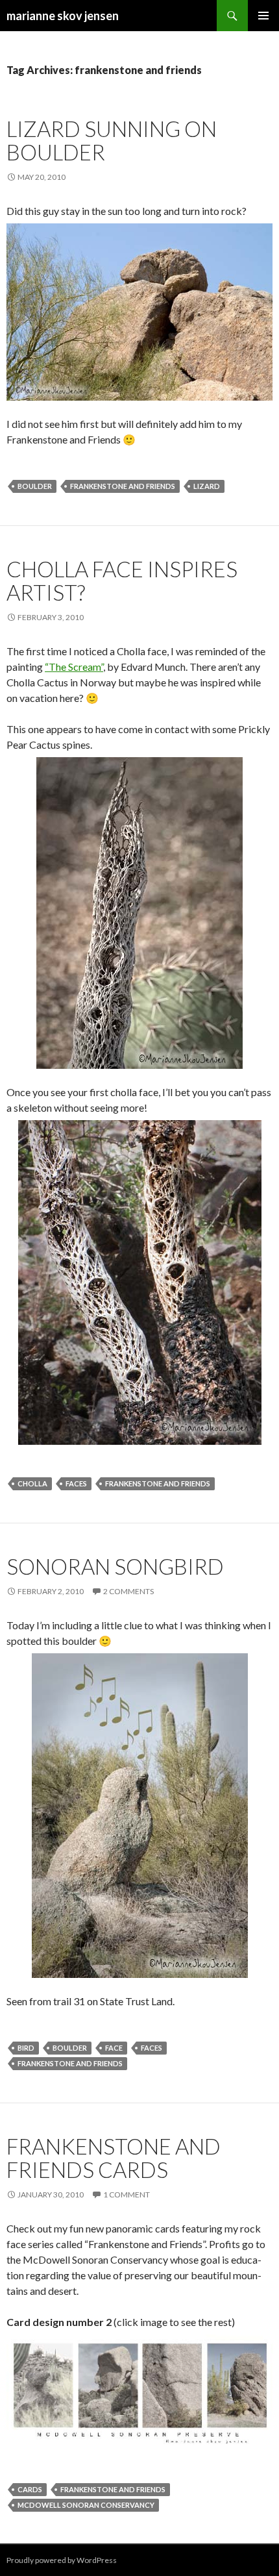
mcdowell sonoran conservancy (86, 2505)
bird (26, 2048)
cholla (32, 1483)
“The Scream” (74, 667)
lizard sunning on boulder (112, 140)
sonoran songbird (115, 1566)
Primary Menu (263, 16)
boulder (35, 486)
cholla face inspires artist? (122, 581)
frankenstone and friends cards (114, 2158)
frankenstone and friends (123, 486)
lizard (207, 486)
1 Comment (127, 2195)
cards (30, 2489)
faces (76, 1483)
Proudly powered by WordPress (62, 2560)
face (114, 2048)
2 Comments (128, 1591)
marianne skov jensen (63, 16)
